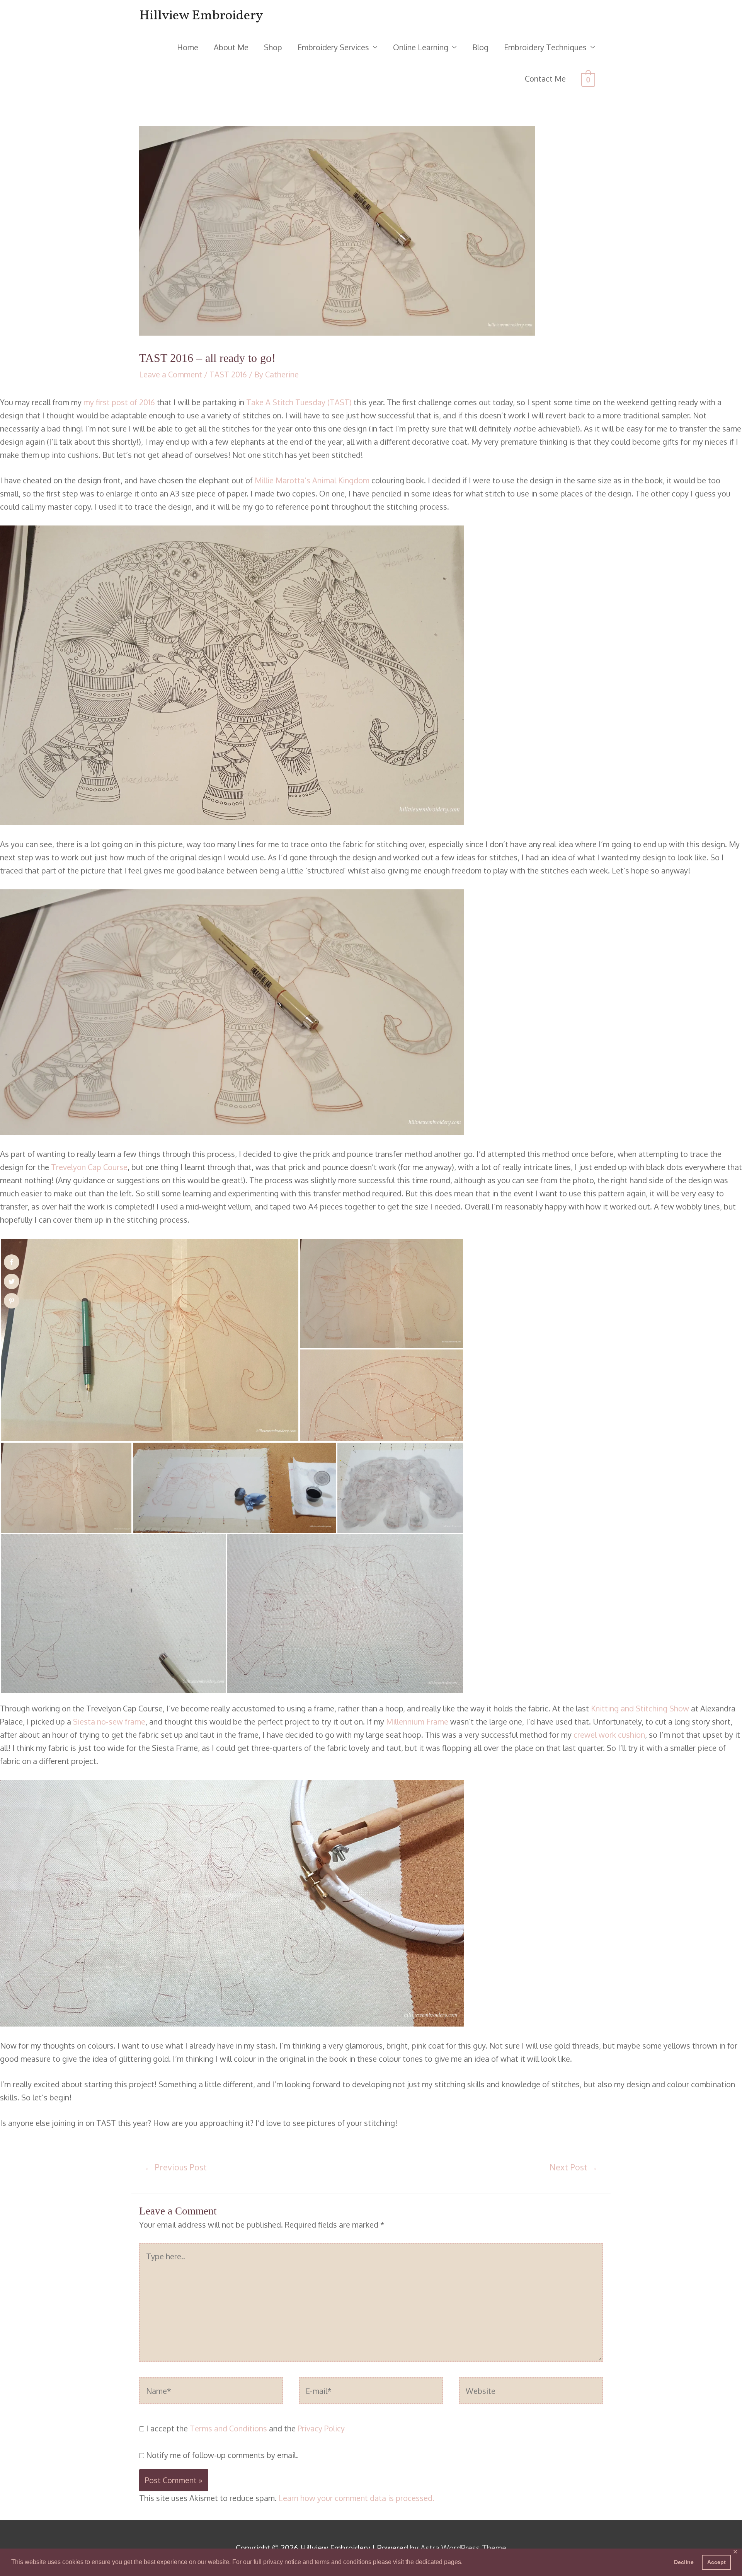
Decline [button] (684, 2562)
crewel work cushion (609, 1735)
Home (188, 47)
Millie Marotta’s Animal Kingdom (312, 480)
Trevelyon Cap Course (89, 1167)
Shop (273, 47)
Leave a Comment (171, 374)
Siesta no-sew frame (109, 1721)
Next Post (574, 2167)
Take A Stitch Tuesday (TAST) (299, 402)
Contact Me (545, 78)
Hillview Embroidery (201, 16)
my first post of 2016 (119, 402)
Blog (480, 47)
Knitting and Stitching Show (640, 1708)
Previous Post (176, 2167)
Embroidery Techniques (545, 47)
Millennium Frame (417, 1721)
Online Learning (421, 47)
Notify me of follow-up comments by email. (222, 2455)
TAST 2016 (228, 374)
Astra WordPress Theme (463, 2548)
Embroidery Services (333, 47)
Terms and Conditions (228, 2428)
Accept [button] (716, 2562)
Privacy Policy (321, 2428)
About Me (231, 47)
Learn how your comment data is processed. (357, 2498)
